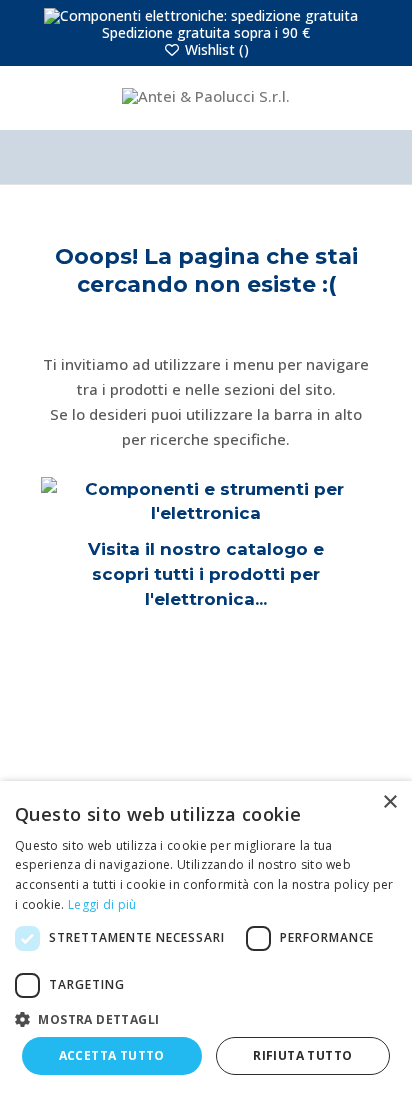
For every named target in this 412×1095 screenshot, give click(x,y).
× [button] (389, 802)
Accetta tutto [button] (112, 1055)
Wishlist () (215, 49)
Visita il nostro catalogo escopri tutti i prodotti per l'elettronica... (206, 573)
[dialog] (206, 938)
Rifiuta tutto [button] (302, 1055)
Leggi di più (102, 904)
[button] (206, 1019)
